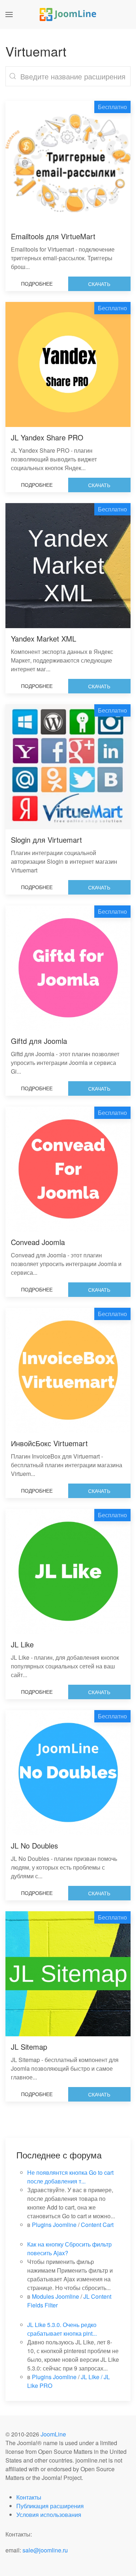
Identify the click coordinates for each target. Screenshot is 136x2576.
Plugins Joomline (54, 2225)
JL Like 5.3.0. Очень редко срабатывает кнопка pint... (62, 2329)
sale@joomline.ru (45, 2550)
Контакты (29, 2497)
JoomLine (53, 2434)
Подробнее (37, 283)
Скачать (99, 284)
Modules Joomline (55, 2296)
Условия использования (49, 2515)
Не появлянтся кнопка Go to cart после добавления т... (70, 2177)
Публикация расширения (50, 2506)
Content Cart (97, 2225)
